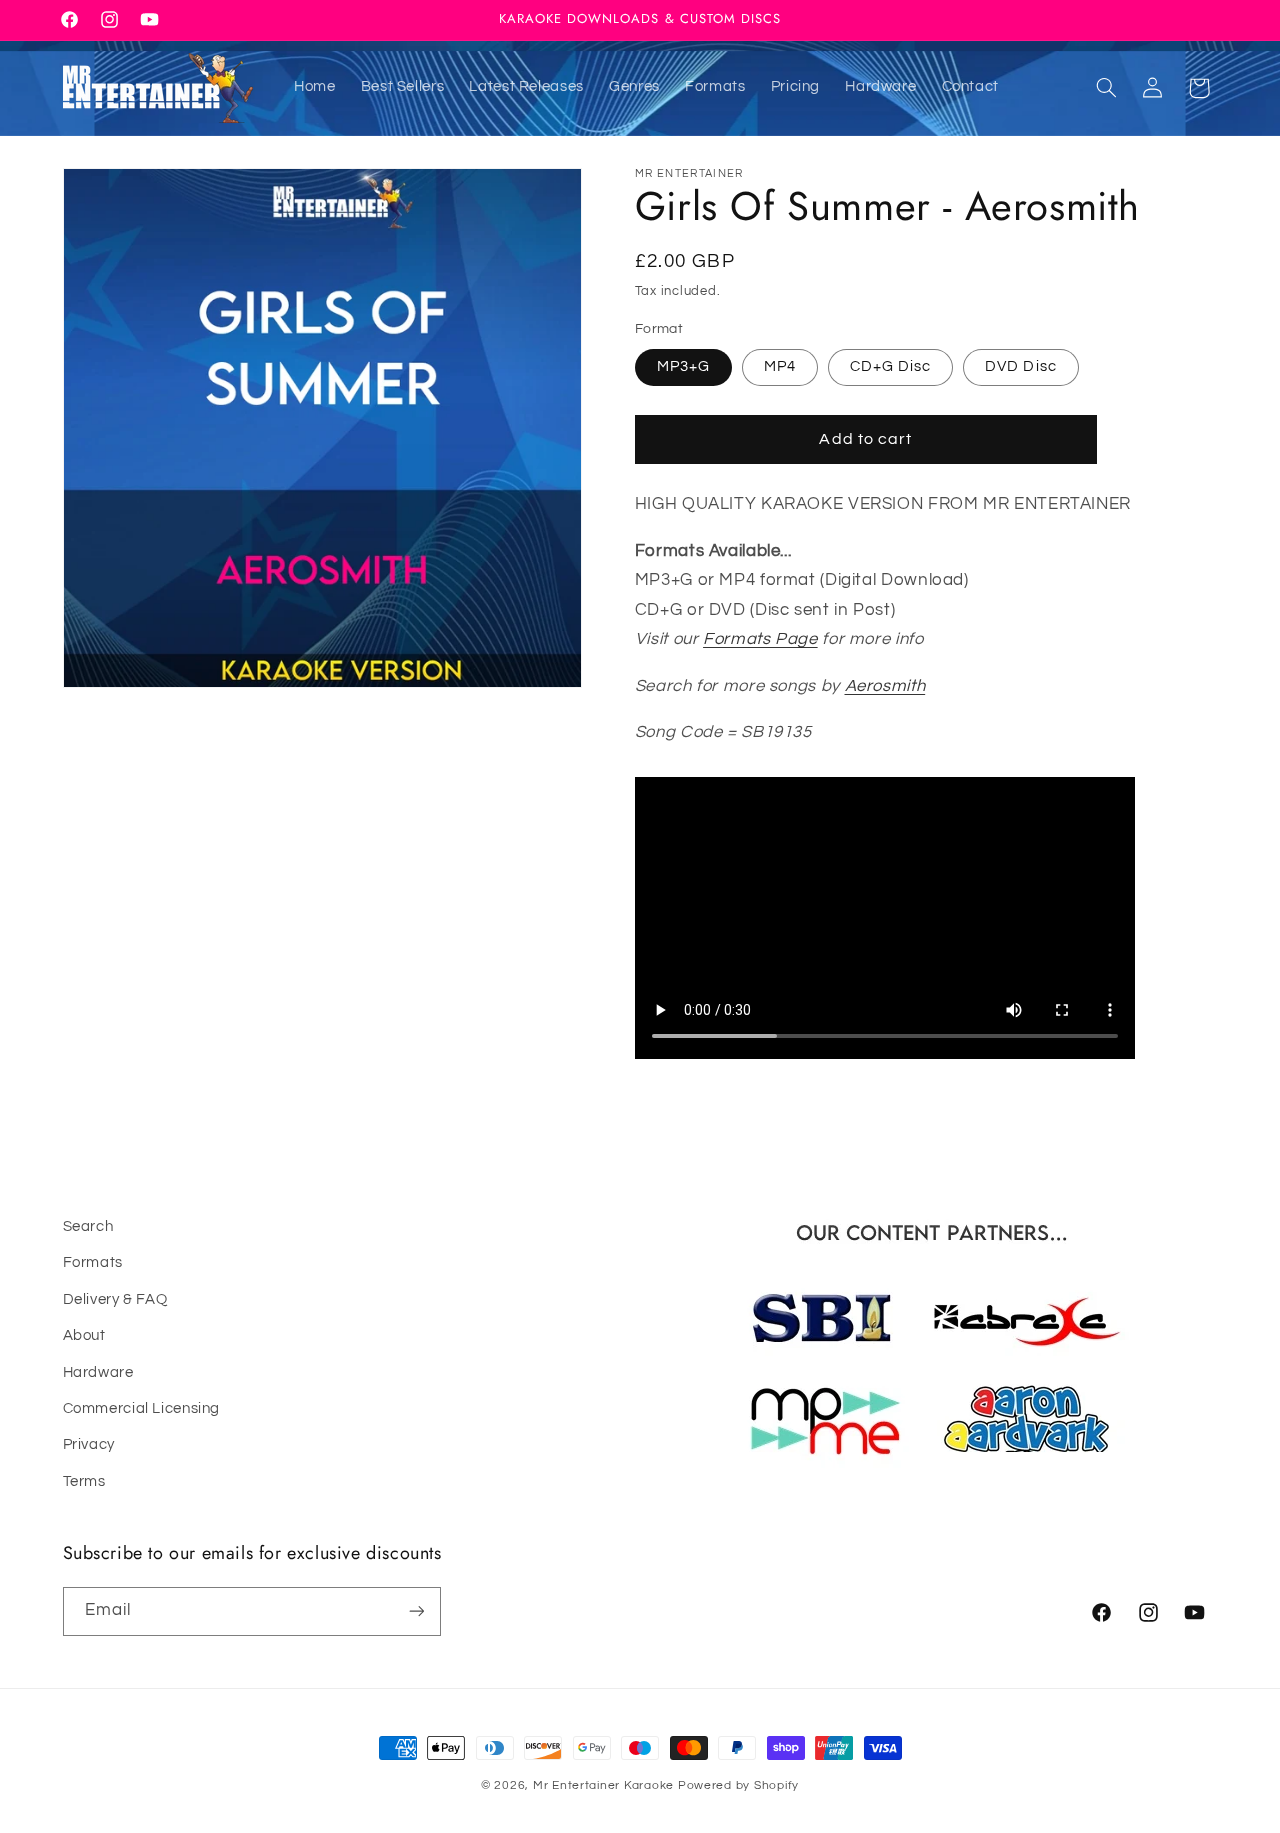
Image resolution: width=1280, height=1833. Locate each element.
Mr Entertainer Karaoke (603, 1785)
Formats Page (760, 639)
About (84, 1336)
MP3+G (683, 366)
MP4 (780, 366)
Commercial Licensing (142, 1408)
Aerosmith (885, 686)
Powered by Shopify (738, 1785)
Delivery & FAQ (115, 1299)
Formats (93, 1263)
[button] (1106, 88)
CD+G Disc (890, 366)
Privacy (89, 1445)
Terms (84, 1481)
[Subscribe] (416, 1610)
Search (88, 1226)
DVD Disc (1020, 366)
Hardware (98, 1372)
